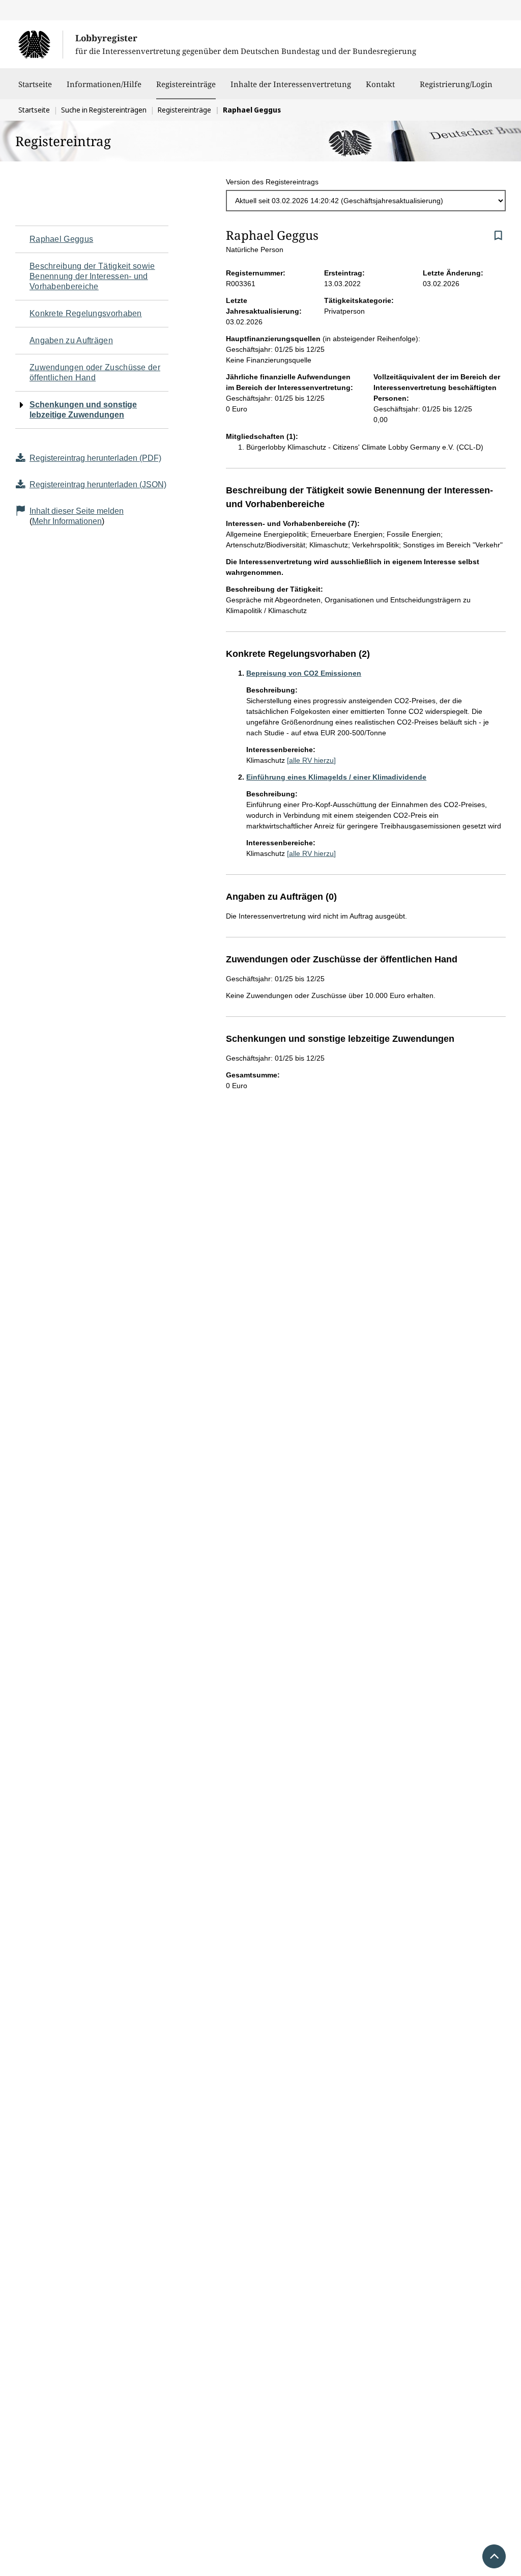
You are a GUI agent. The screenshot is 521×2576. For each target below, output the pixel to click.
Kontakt (380, 84)
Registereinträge (186, 84)
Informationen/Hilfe (104, 84)
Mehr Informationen (67, 521)
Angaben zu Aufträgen (71, 340)
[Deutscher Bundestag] (40, 44)
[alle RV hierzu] (311, 760)
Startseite (35, 84)
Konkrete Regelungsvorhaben (86, 313)
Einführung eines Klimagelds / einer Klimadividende (336, 777)
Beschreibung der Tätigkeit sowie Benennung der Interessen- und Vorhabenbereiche (92, 276)
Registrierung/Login (456, 84)
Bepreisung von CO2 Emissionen (304, 673)
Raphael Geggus (61, 239)
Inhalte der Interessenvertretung (291, 84)
